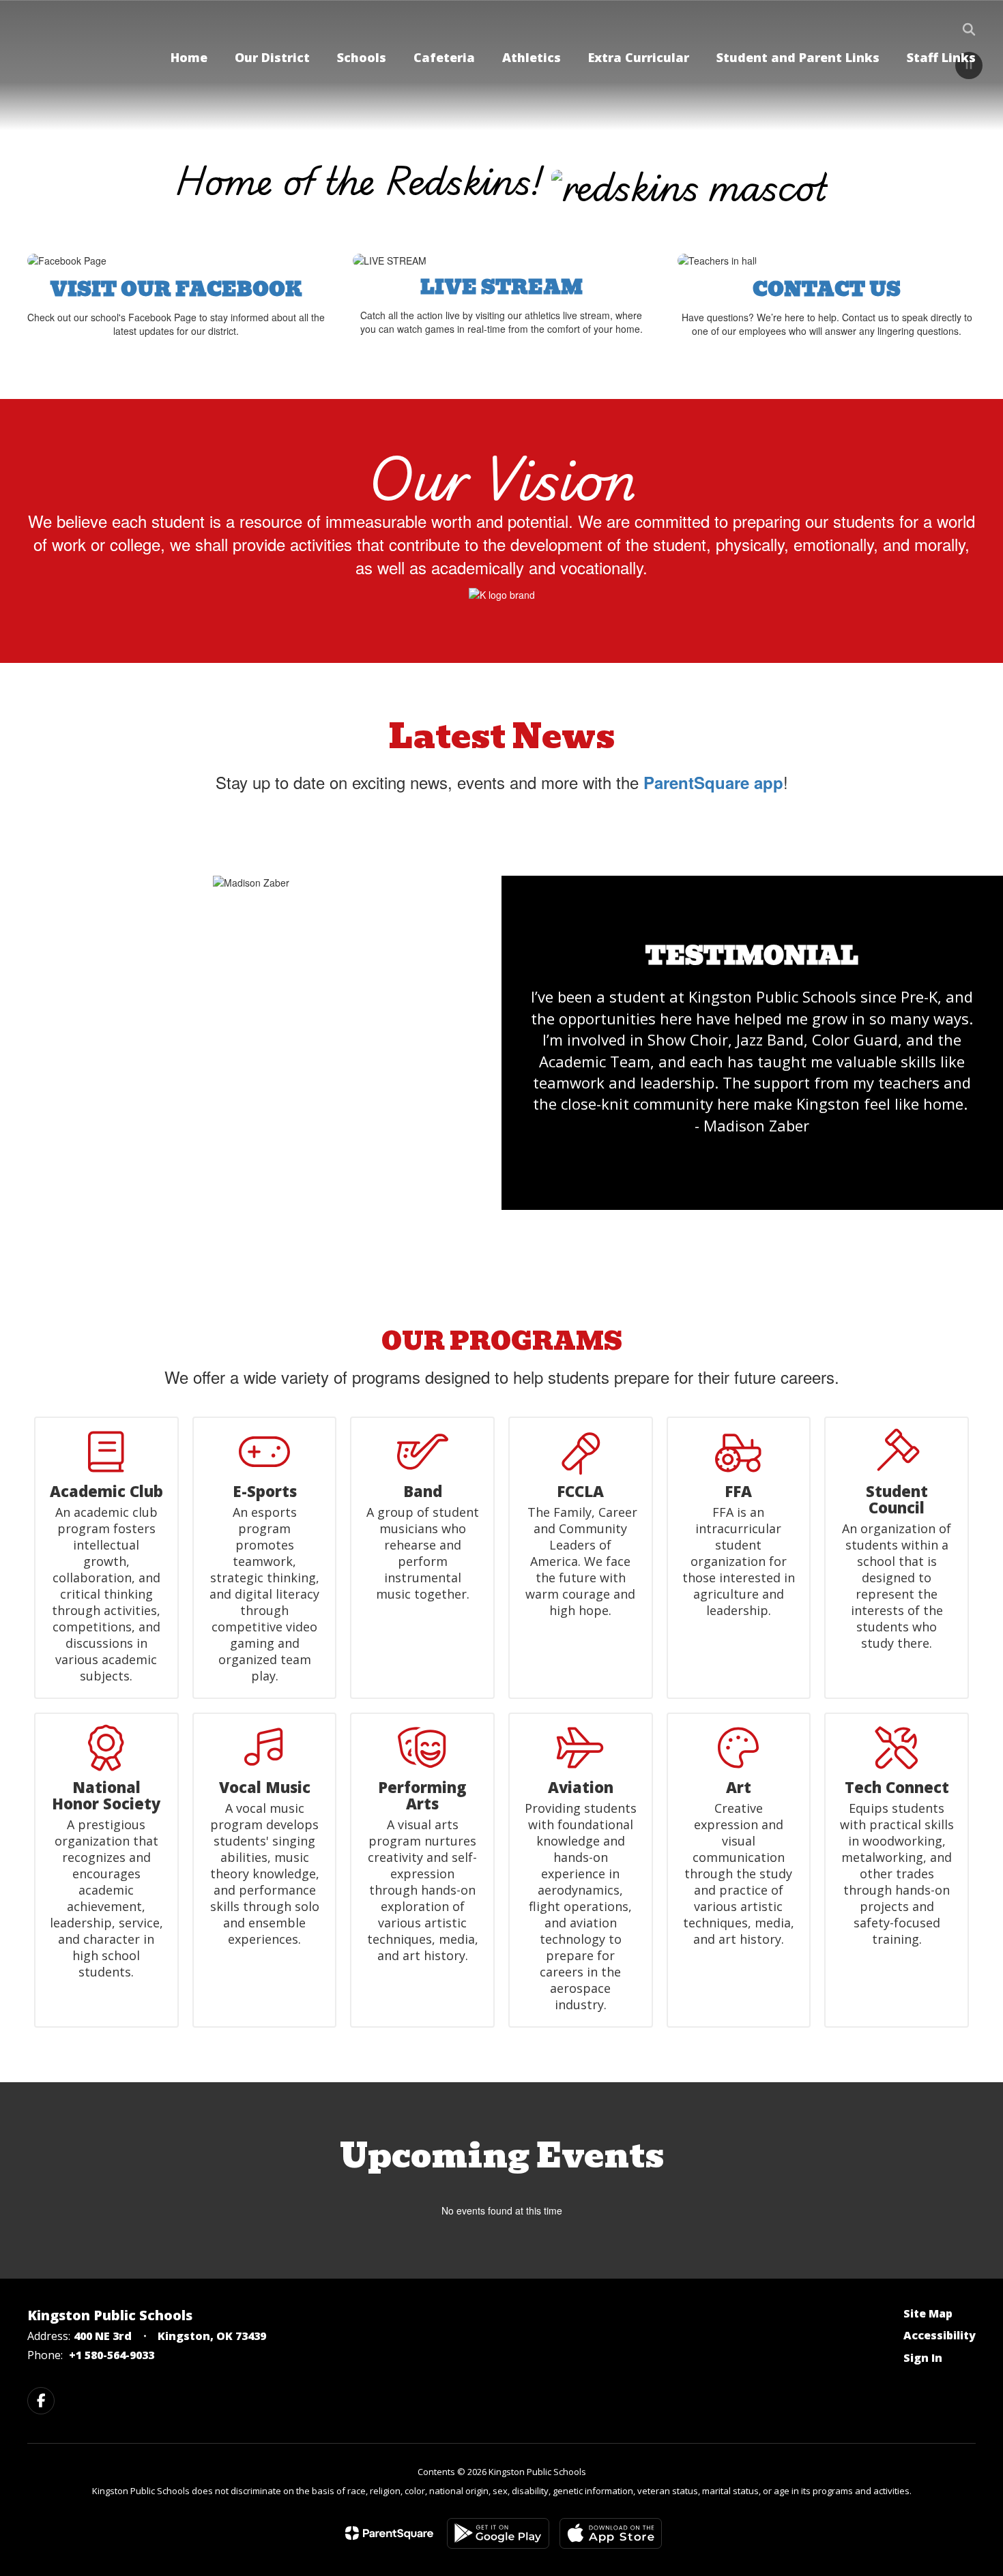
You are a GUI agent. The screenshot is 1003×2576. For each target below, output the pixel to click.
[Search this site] (969, 29)
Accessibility (940, 2335)
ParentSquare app (713, 782)
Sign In (923, 2358)
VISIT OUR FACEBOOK (176, 290)
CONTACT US (827, 290)
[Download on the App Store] (611, 2533)
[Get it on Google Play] (498, 2533)
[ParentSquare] (389, 2533)
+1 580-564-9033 (112, 2355)
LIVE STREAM (501, 287)
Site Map (928, 2313)
